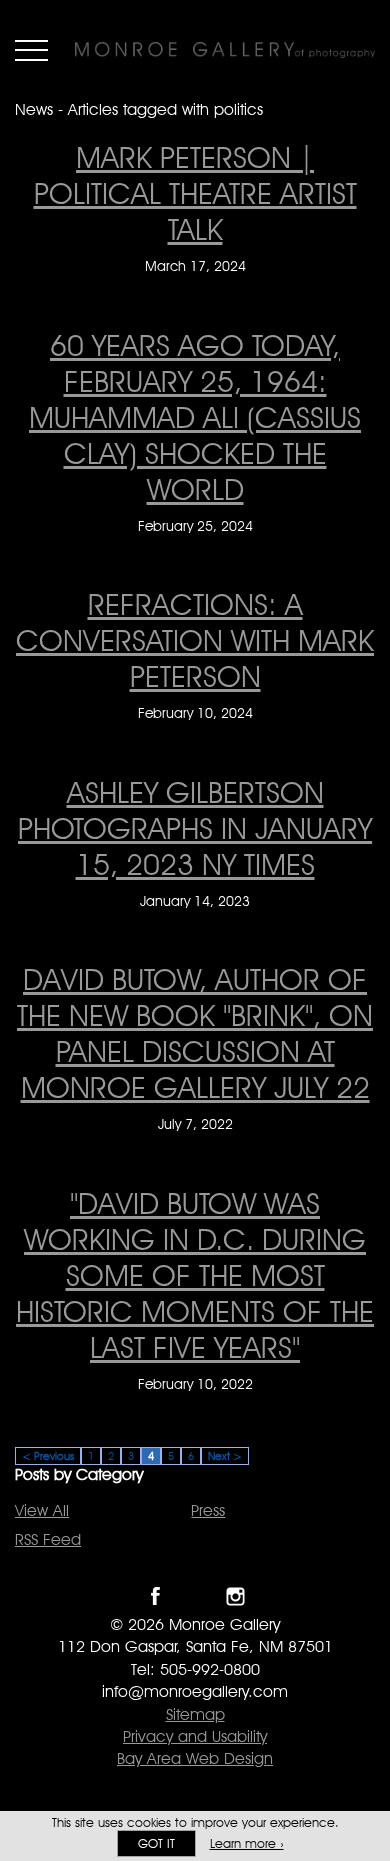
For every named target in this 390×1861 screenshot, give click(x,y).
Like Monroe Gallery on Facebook (155, 1596)
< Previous (48, 1456)
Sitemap (195, 1714)
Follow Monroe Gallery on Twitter (195, 1596)
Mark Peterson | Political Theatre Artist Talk (195, 193)
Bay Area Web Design (195, 1758)
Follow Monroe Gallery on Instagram (235, 1596)
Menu (31, 50)
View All (42, 1510)
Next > (225, 1456)
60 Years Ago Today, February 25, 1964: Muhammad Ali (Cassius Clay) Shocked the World (195, 417)
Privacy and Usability (195, 1736)
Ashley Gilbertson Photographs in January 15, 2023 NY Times (195, 828)
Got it (156, 1843)
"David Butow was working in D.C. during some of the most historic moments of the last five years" (195, 1275)
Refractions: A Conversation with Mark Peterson (195, 640)
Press (208, 1510)
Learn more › (247, 1843)
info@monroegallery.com (195, 1691)
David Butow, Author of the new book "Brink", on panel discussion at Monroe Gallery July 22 (195, 1033)
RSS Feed (48, 1539)
